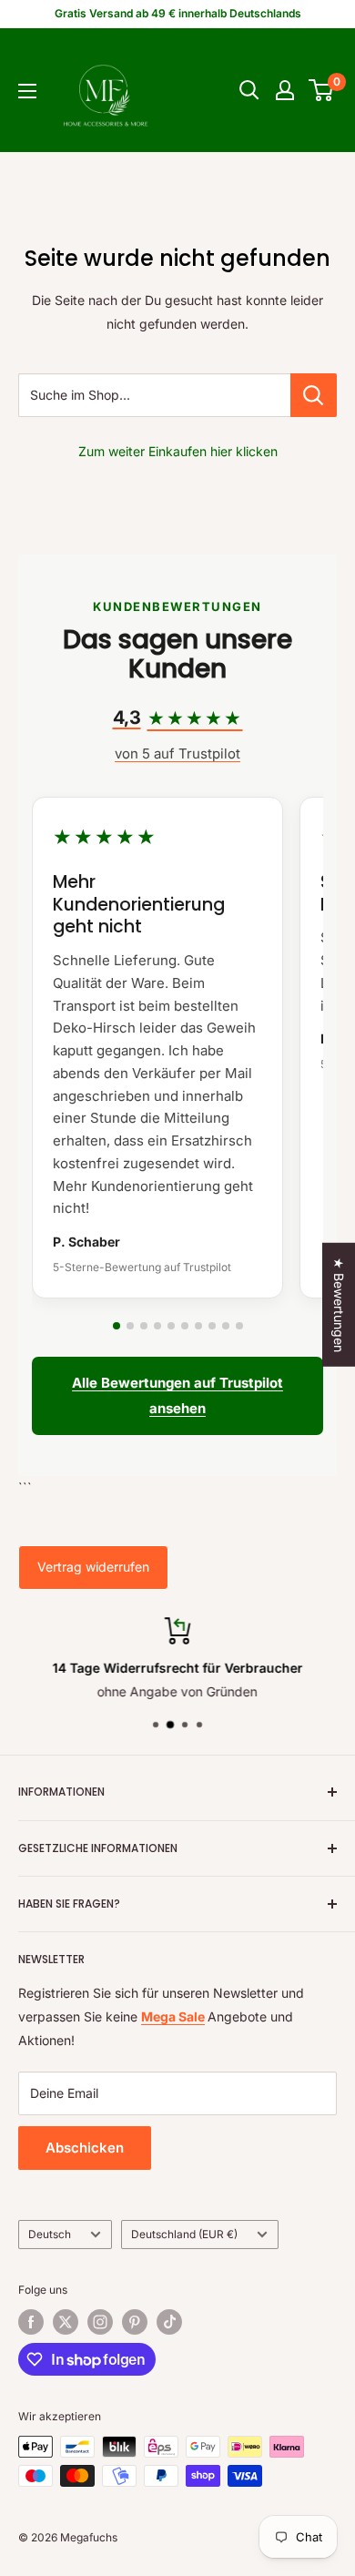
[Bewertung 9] (226, 1326)
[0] (322, 90)
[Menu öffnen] (27, 91)
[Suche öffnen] (249, 90)
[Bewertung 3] (144, 1326)
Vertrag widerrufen (93, 1567)
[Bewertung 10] (239, 1326)
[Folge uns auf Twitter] (66, 2322)
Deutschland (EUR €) (184, 2234)
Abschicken (85, 2148)
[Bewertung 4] (157, 1326)
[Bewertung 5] (171, 1326)
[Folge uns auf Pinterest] (135, 2322)
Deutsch (50, 2234)
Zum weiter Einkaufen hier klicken (178, 451)
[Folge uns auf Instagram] (100, 2322)
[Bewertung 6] (185, 1326)
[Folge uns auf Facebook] (31, 2322)
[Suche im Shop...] (314, 395)
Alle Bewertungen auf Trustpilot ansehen (177, 1395)
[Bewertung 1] (117, 1326)
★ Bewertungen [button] (339, 1304)
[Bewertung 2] (130, 1326)
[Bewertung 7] (198, 1326)
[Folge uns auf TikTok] (169, 2322)
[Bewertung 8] (212, 1326)
